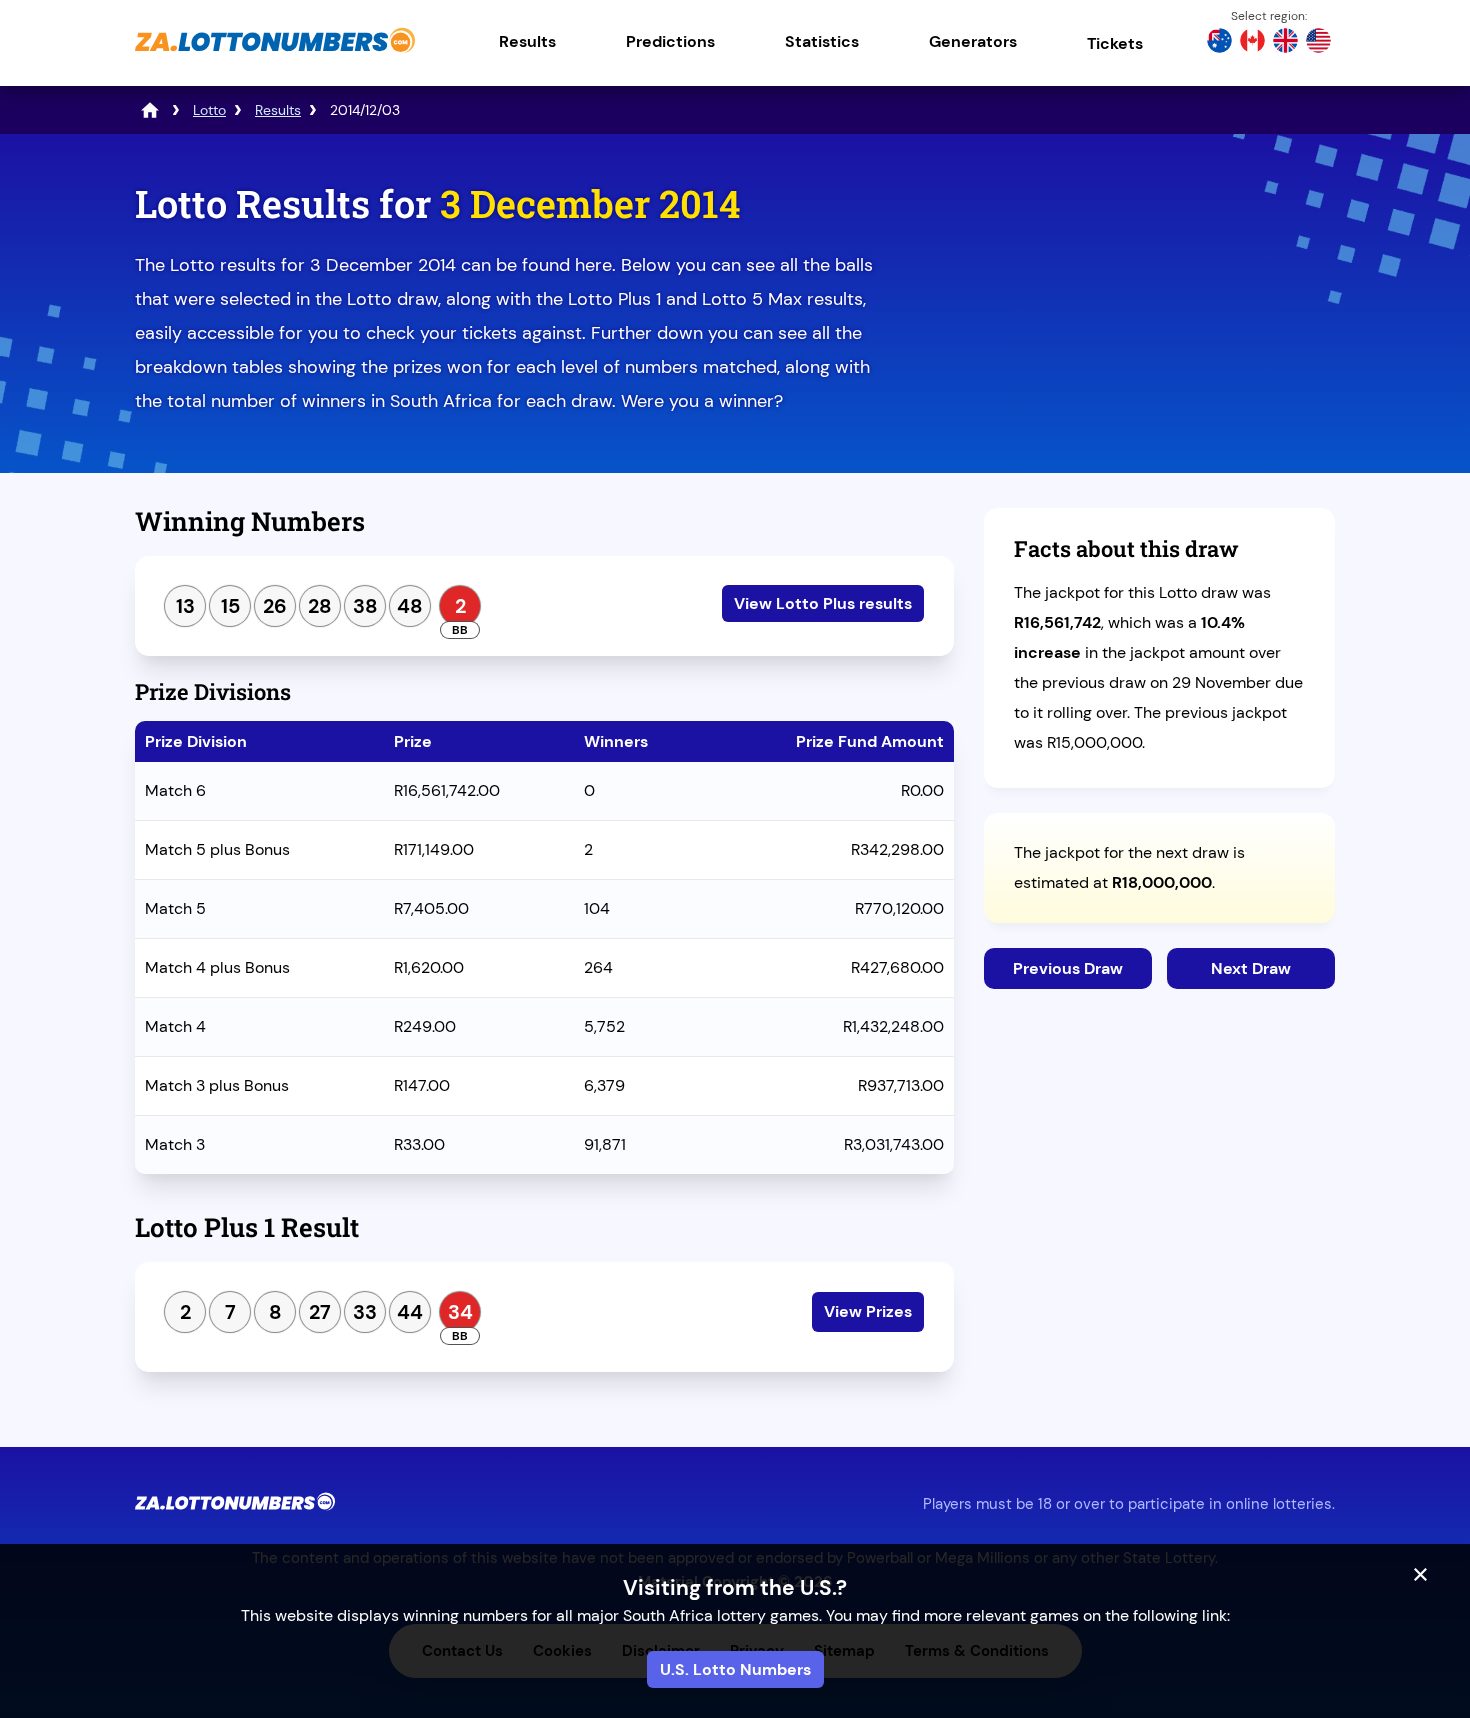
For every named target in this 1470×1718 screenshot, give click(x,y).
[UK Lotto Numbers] (1285, 43)
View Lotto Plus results (823, 603)
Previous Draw (1068, 968)
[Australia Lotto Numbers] (1219, 43)
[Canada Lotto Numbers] (1252, 43)
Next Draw (1251, 968)
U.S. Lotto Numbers (735, 1669)
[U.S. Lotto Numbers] (1318, 43)
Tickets (1115, 43)
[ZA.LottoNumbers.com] (275, 54)
